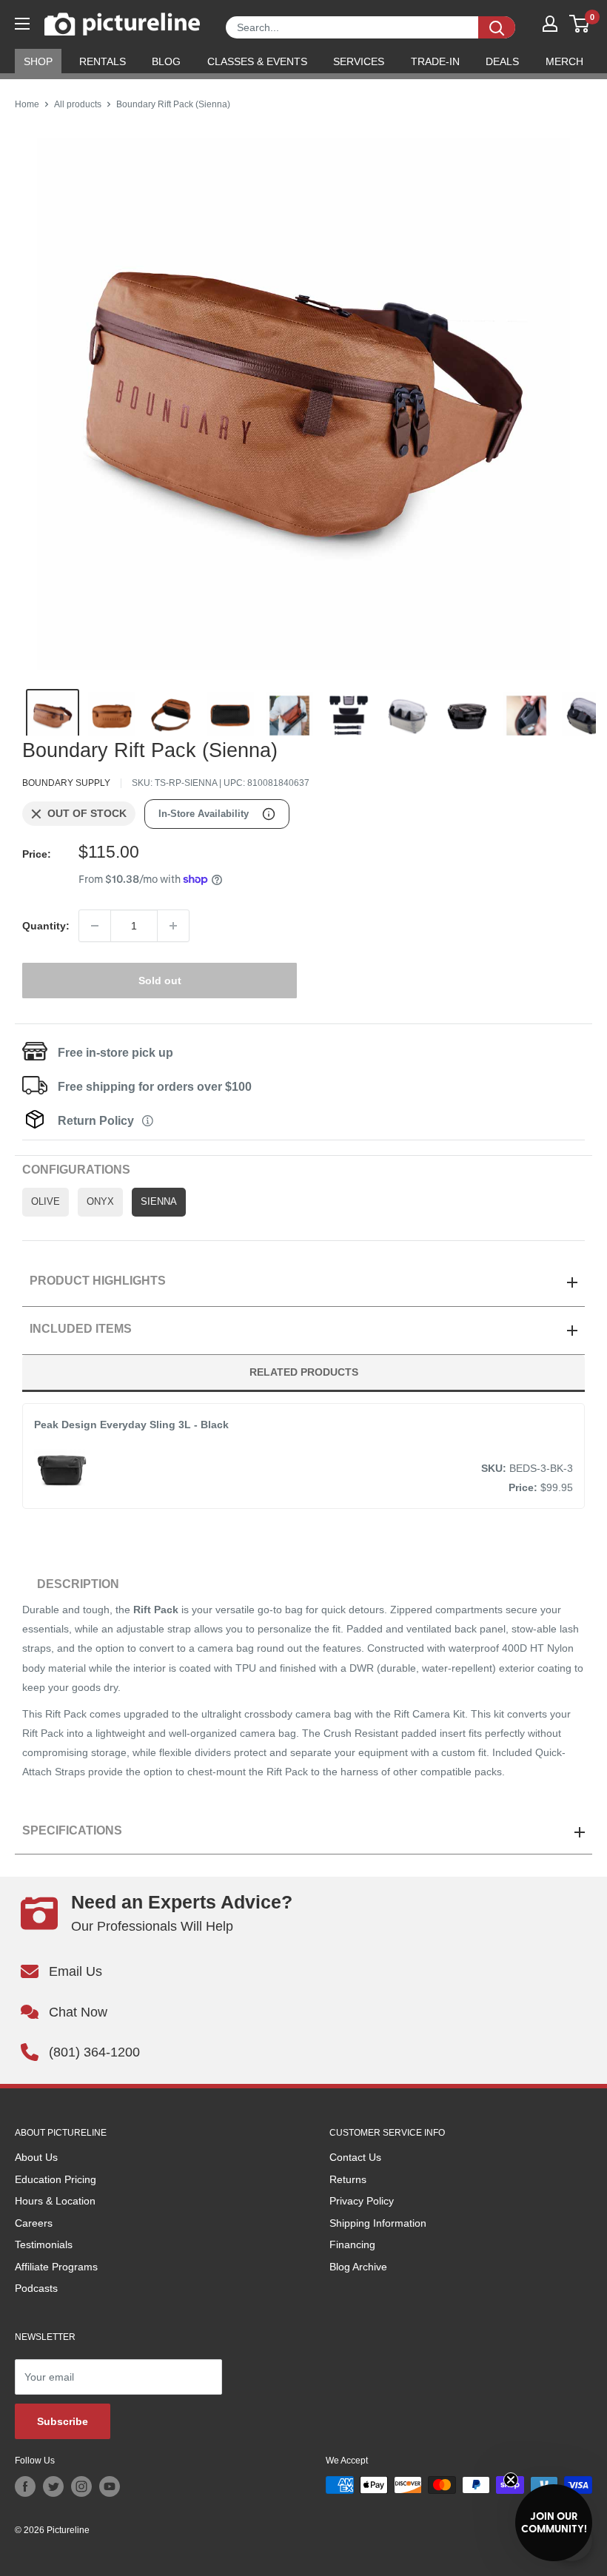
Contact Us (355, 2157)
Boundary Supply (66, 783)
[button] (554, 2523)
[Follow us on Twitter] (53, 2486)
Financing (352, 2244)
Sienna (159, 1202)
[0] (580, 24)
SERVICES (359, 61)
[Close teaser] (511, 2480)
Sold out (160, 981)
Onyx (100, 1202)
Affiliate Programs (56, 2267)
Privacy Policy (362, 2201)
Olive (46, 1202)
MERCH (564, 61)
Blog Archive (358, 2267)
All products (78, 104)
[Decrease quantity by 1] (95, 926)
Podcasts (36, 2288)
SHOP (38, 61)
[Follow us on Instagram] (81, 2486)
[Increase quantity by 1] (173, 926)
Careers (34, 2223)
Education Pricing (56, 2179)
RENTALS (103, 61)
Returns (348, 2179)
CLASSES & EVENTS (257, 61)
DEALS (502, 61)
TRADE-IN (435, 61)
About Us (36, 2157)
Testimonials (44, 2244)
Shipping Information (378, 2223)
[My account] (550, 24)
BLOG (166, 61)
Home (27, 104)
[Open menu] (22, 24)
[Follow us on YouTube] (110, 2486)
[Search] (497, 27)
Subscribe (63, 2421)
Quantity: (46, 926)
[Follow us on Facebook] (25, 2486)
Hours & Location (55, 2201)
